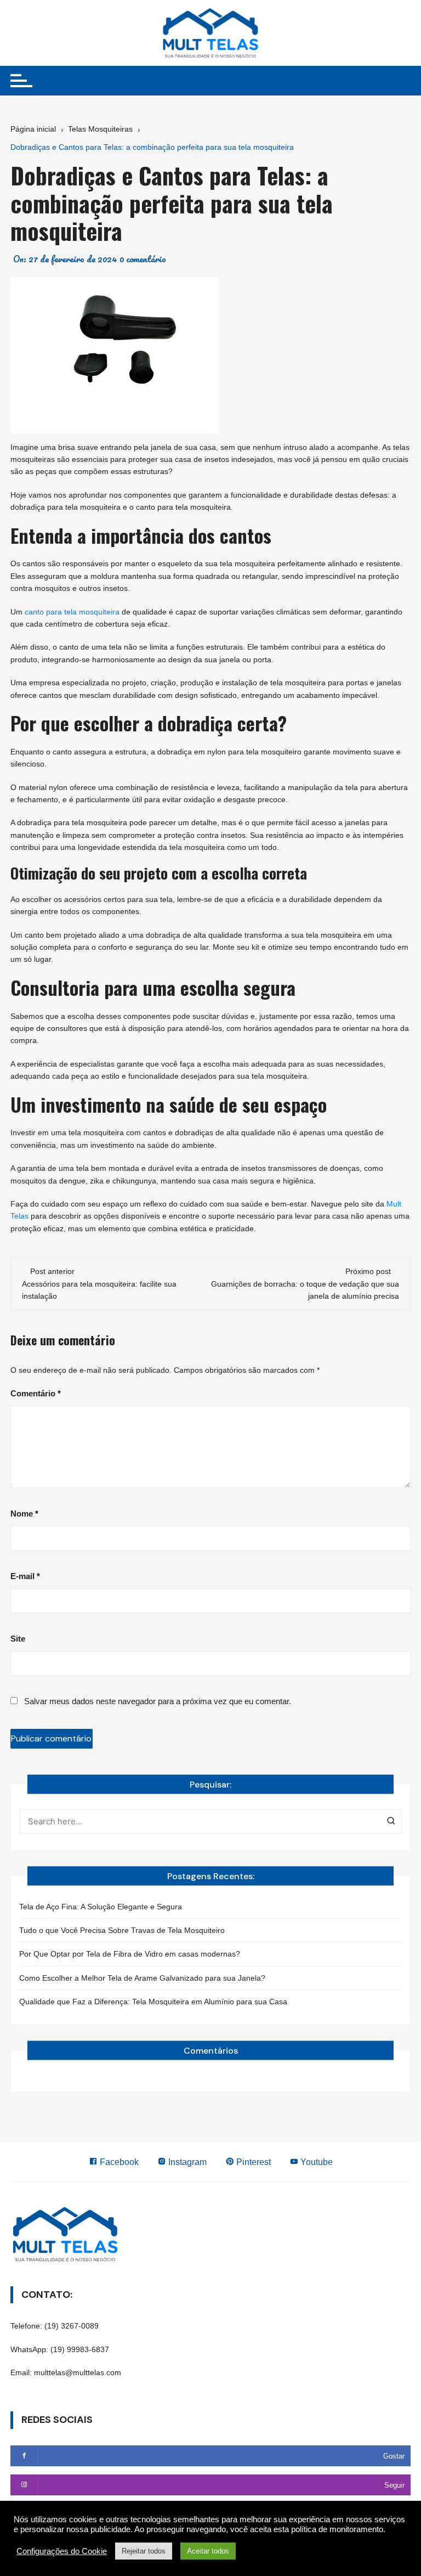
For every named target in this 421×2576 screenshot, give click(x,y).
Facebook (118, 2162)
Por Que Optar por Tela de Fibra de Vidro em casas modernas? (130, 1954)
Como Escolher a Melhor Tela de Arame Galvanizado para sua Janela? (142, 1978)
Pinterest (252, 2162)
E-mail (25, 1576)
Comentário (36, 1393)
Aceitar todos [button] (208, 2551)
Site (18, 1639)
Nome (24, 1514)
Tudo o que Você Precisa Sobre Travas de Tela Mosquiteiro (122, 1930)
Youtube (315, 2162)
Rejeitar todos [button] (144, 2551)
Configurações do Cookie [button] (62, 2551)
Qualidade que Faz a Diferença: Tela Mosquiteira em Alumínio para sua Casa (153, 2002)
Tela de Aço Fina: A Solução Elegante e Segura (101, 1907)
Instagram (186, 2162)
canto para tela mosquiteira (72, 612)
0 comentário (143, 259)
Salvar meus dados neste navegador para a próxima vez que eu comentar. (158, 1701)
